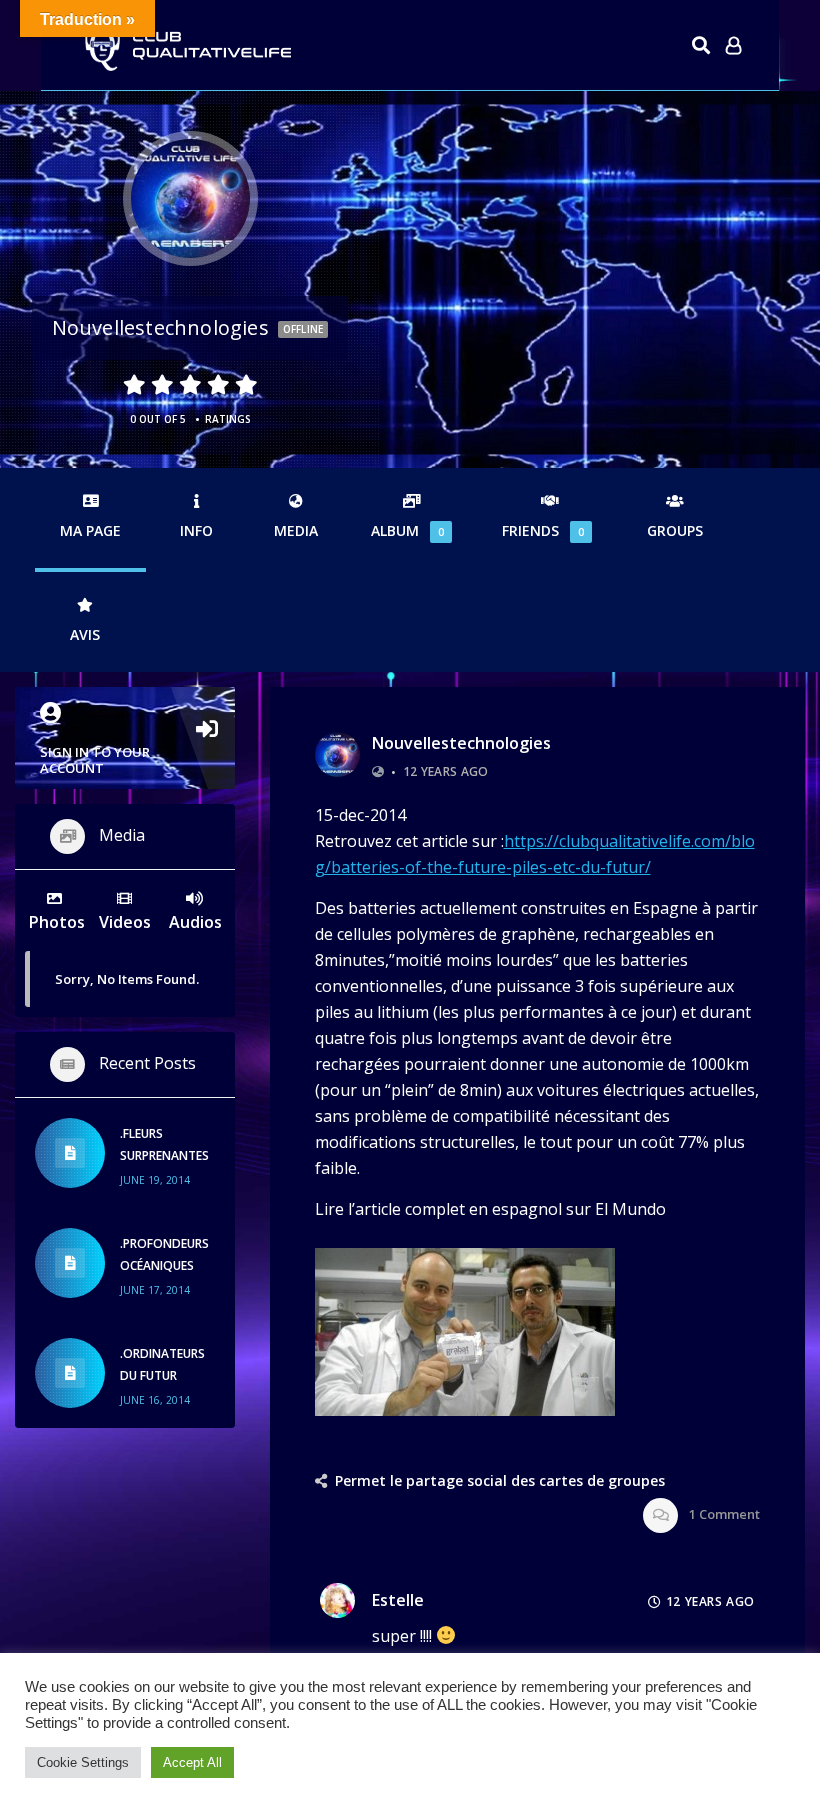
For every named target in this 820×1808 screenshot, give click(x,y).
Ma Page (90, 530)
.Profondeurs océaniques (164, 1254)
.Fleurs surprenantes (164, 1144)
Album (407, 530)
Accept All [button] (192, 1762)
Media (296, 530)
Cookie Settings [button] (83, 1762)
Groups (675, 530)
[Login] (733, 45)
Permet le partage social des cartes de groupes (500, 1481)
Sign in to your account (95, 760)
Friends (543, 530)
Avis (85, 634)
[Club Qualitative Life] (186, 45)
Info (196, 530)
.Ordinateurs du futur (162, 1364)
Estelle (398, 1600)
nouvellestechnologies (461, 743)
